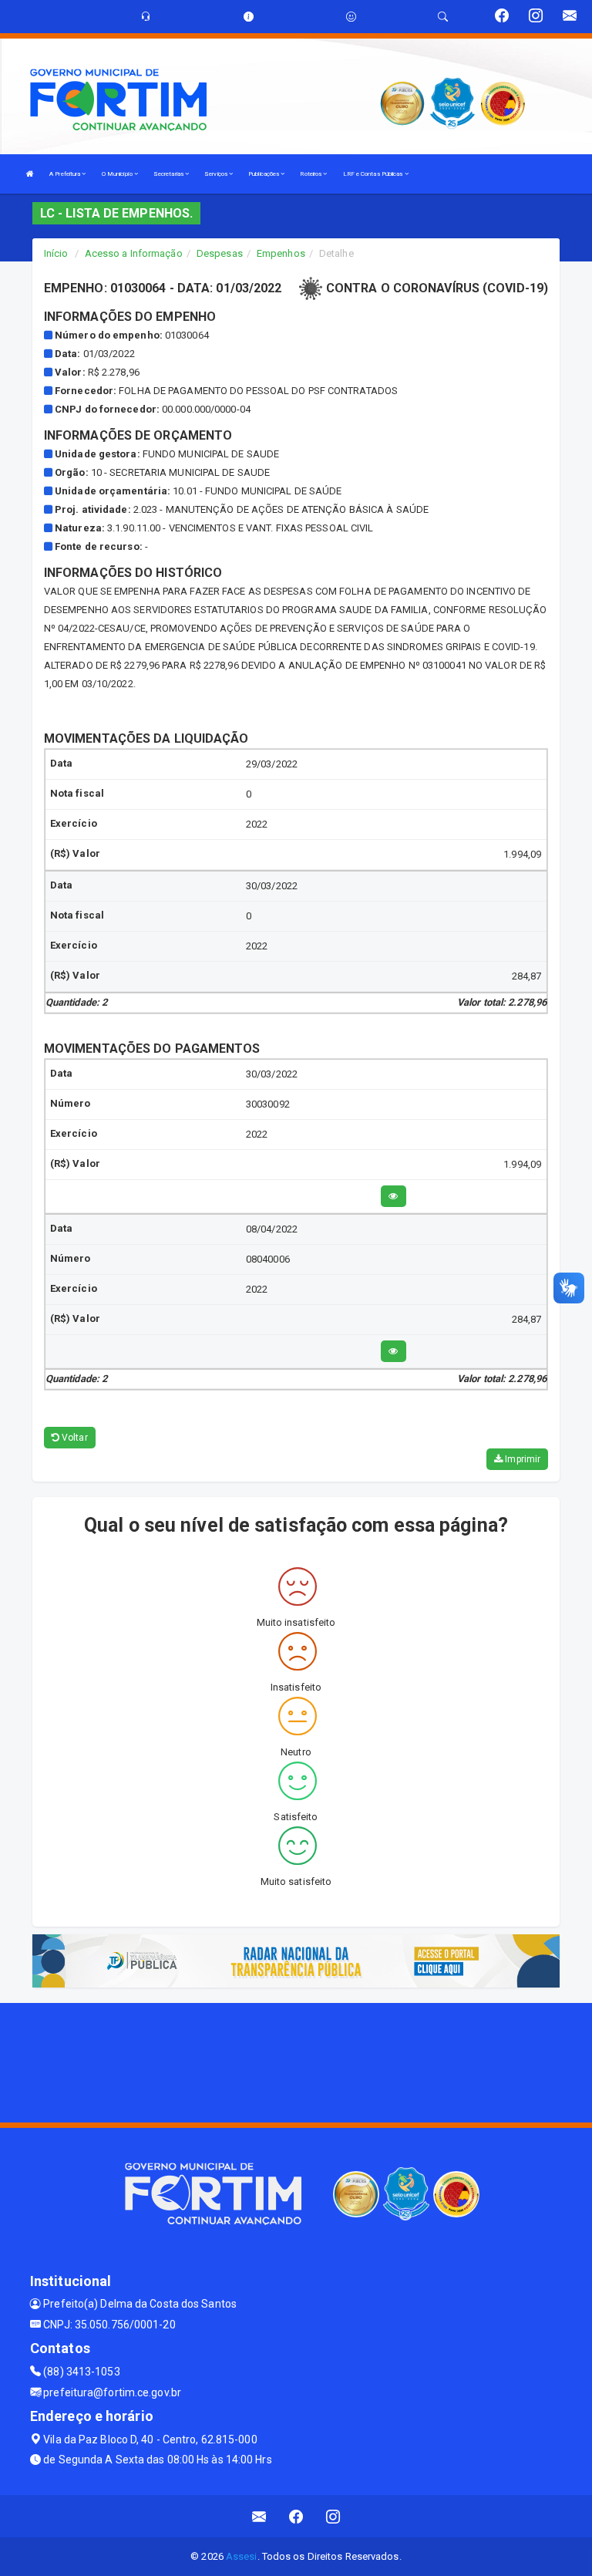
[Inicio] (30, 174)
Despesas (220, 253)
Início (56, 253)
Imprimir (521, 1459)
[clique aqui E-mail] (259, 2516)
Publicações (264, 174)
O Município (118, 174)
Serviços (217, 174)
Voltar (74, 1438)
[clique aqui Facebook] (296, 2516)
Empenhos (281, 253)
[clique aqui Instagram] (333, 2516)
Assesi (242, 2556)
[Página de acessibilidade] (351, 17)
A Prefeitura (66, 174)
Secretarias (169, 174)
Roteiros (311, 174)
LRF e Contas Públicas (374, 174)
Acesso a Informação (134, 253)
